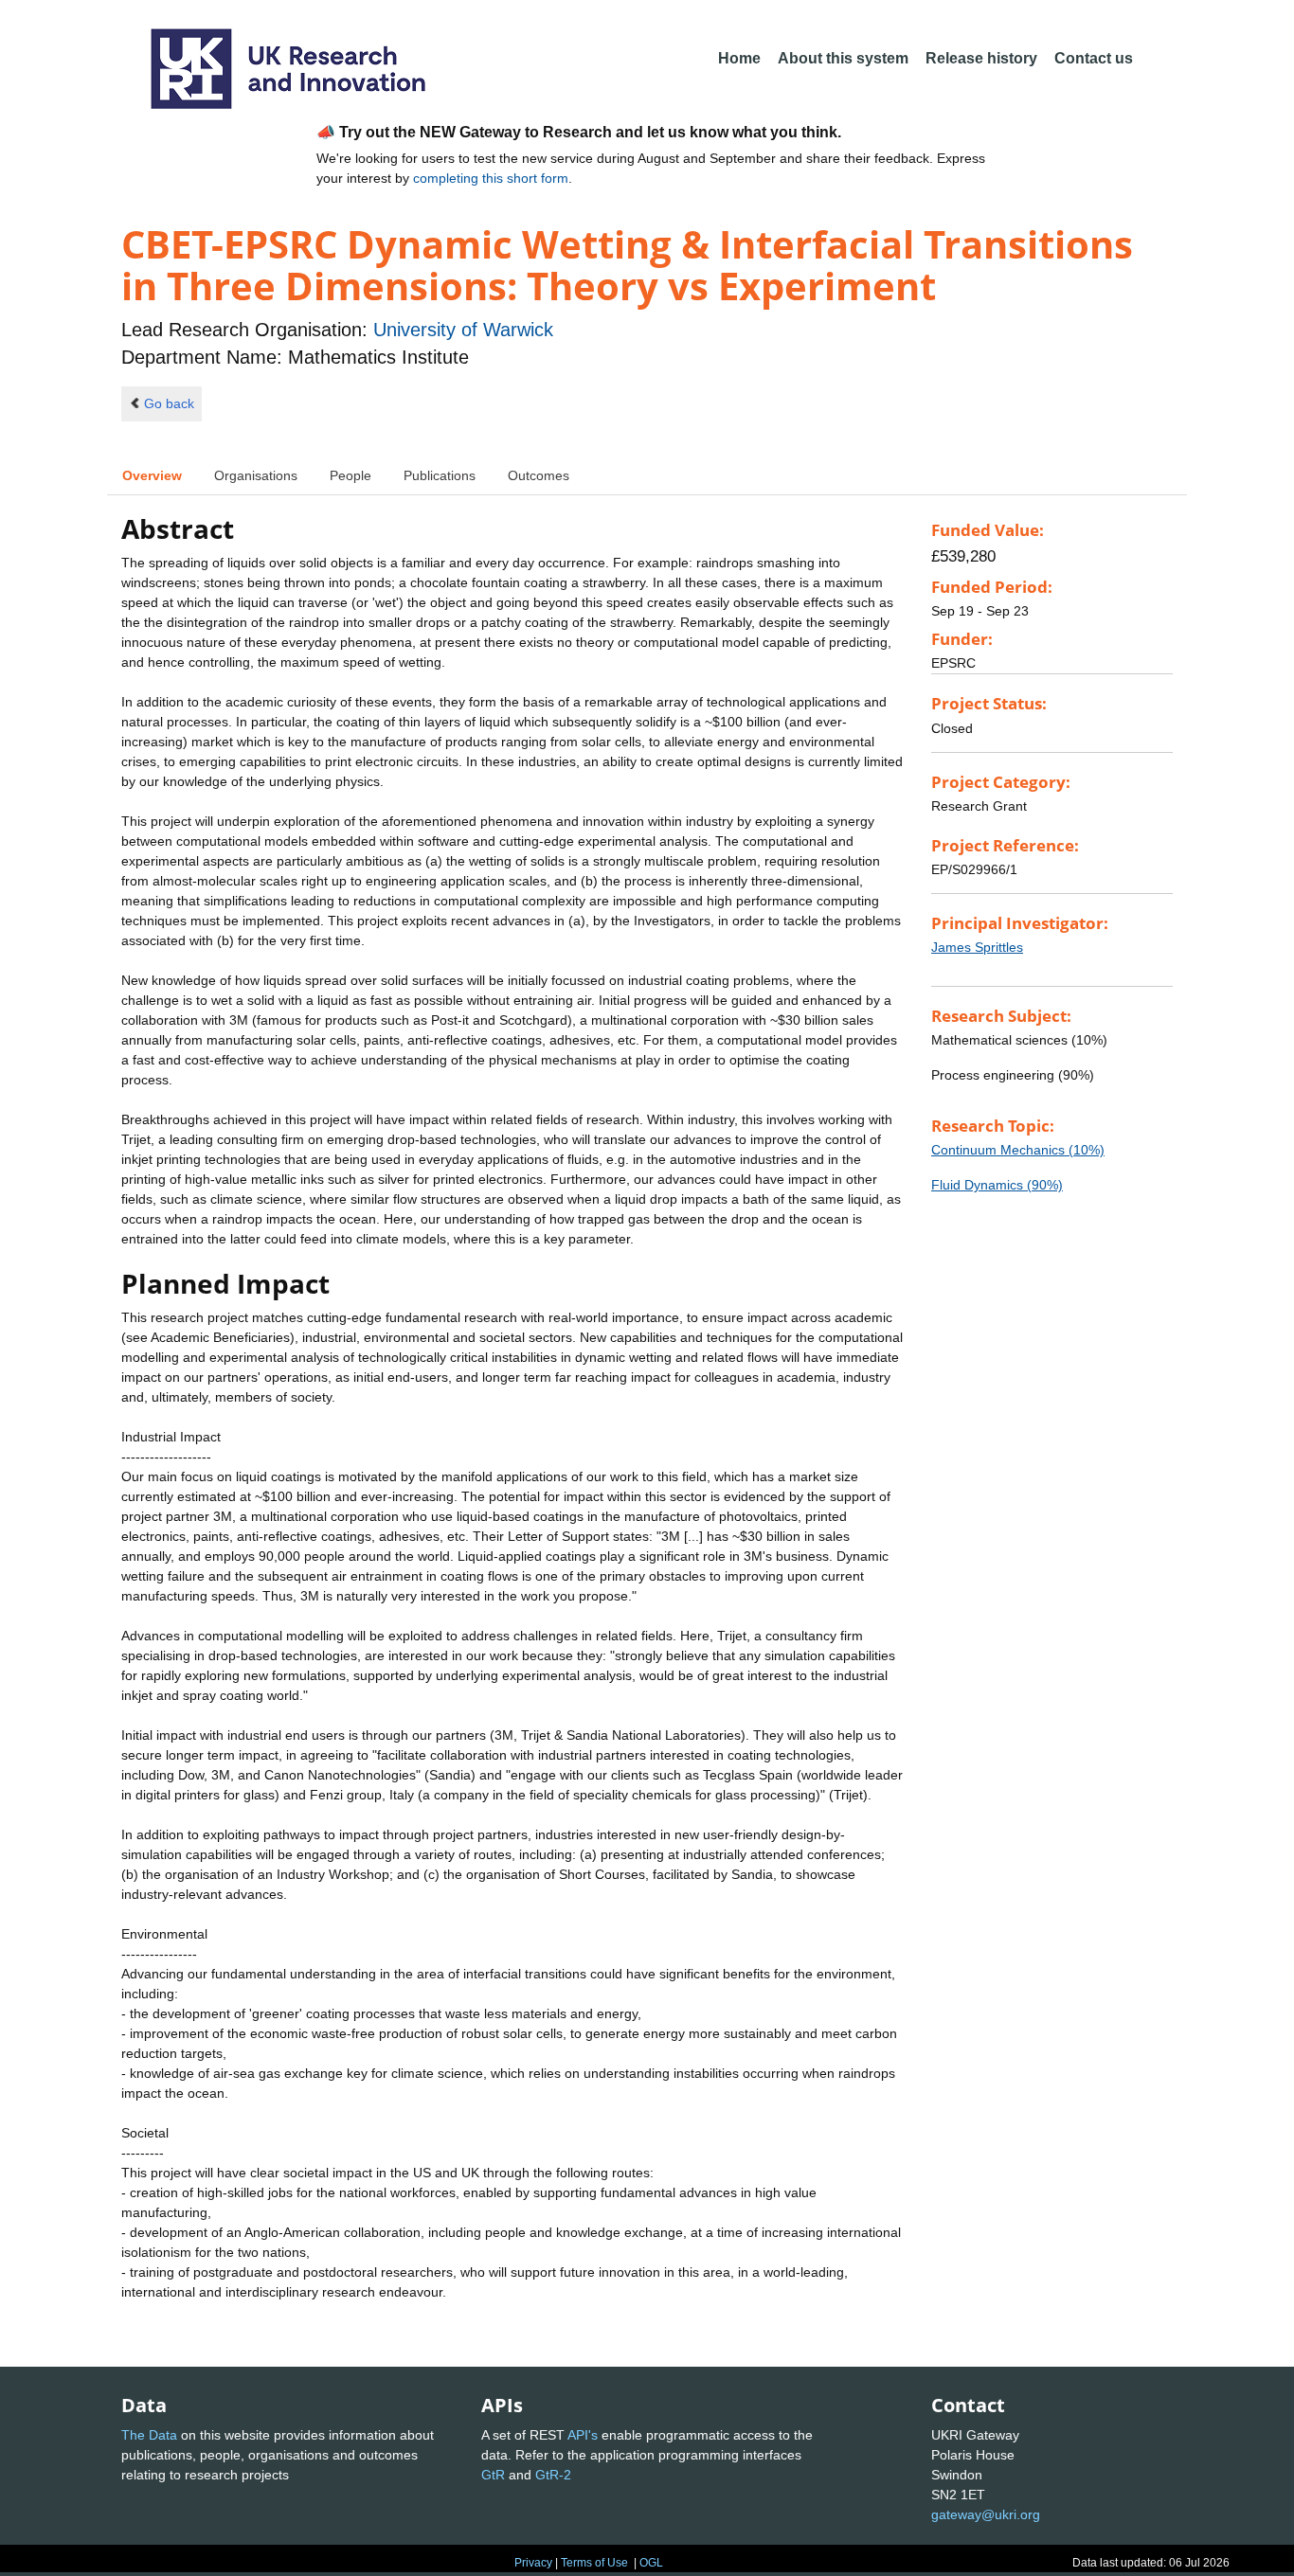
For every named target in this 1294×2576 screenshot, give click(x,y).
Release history (981, 58)
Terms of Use (594, 2563)
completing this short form (491, 178)
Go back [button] (169, 403)
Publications (440, 475)
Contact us (1094, 58)
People (350, 475)
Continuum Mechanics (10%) (1018, 1150)
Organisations (256, 475)
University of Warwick (463, 330)
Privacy (533, 2563)
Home (739, 58)
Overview (152, 475)
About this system (843, 58)
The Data (149, 2435)
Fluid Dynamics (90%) (997, 1185)
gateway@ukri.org (986, 2514)
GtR (493, 2475)
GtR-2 (553, 2475)
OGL (651, 2563)
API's (583, 2435)
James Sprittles (977, 947)
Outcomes (539, 475)
